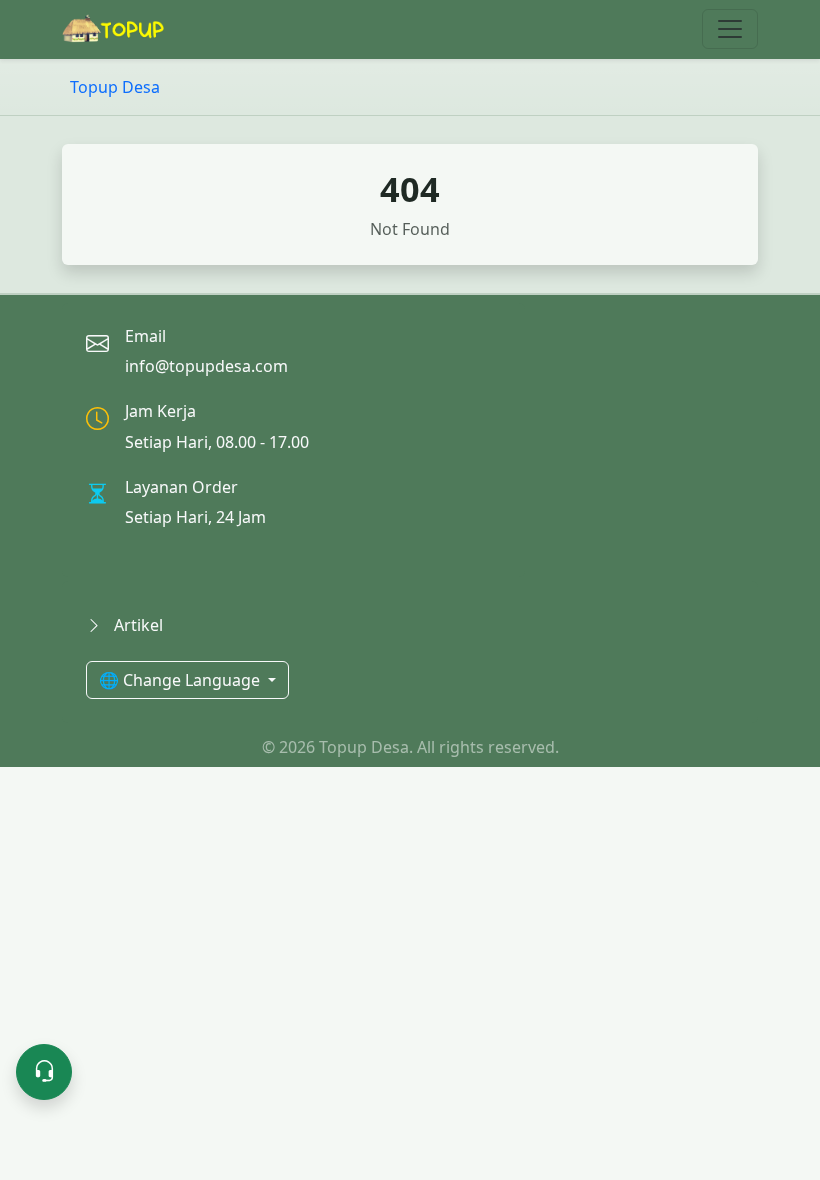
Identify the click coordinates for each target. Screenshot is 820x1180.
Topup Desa (115, 87)
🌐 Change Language (181, 680)
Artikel (136, 625)
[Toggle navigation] (730, 29)
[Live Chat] (44, 1072)
